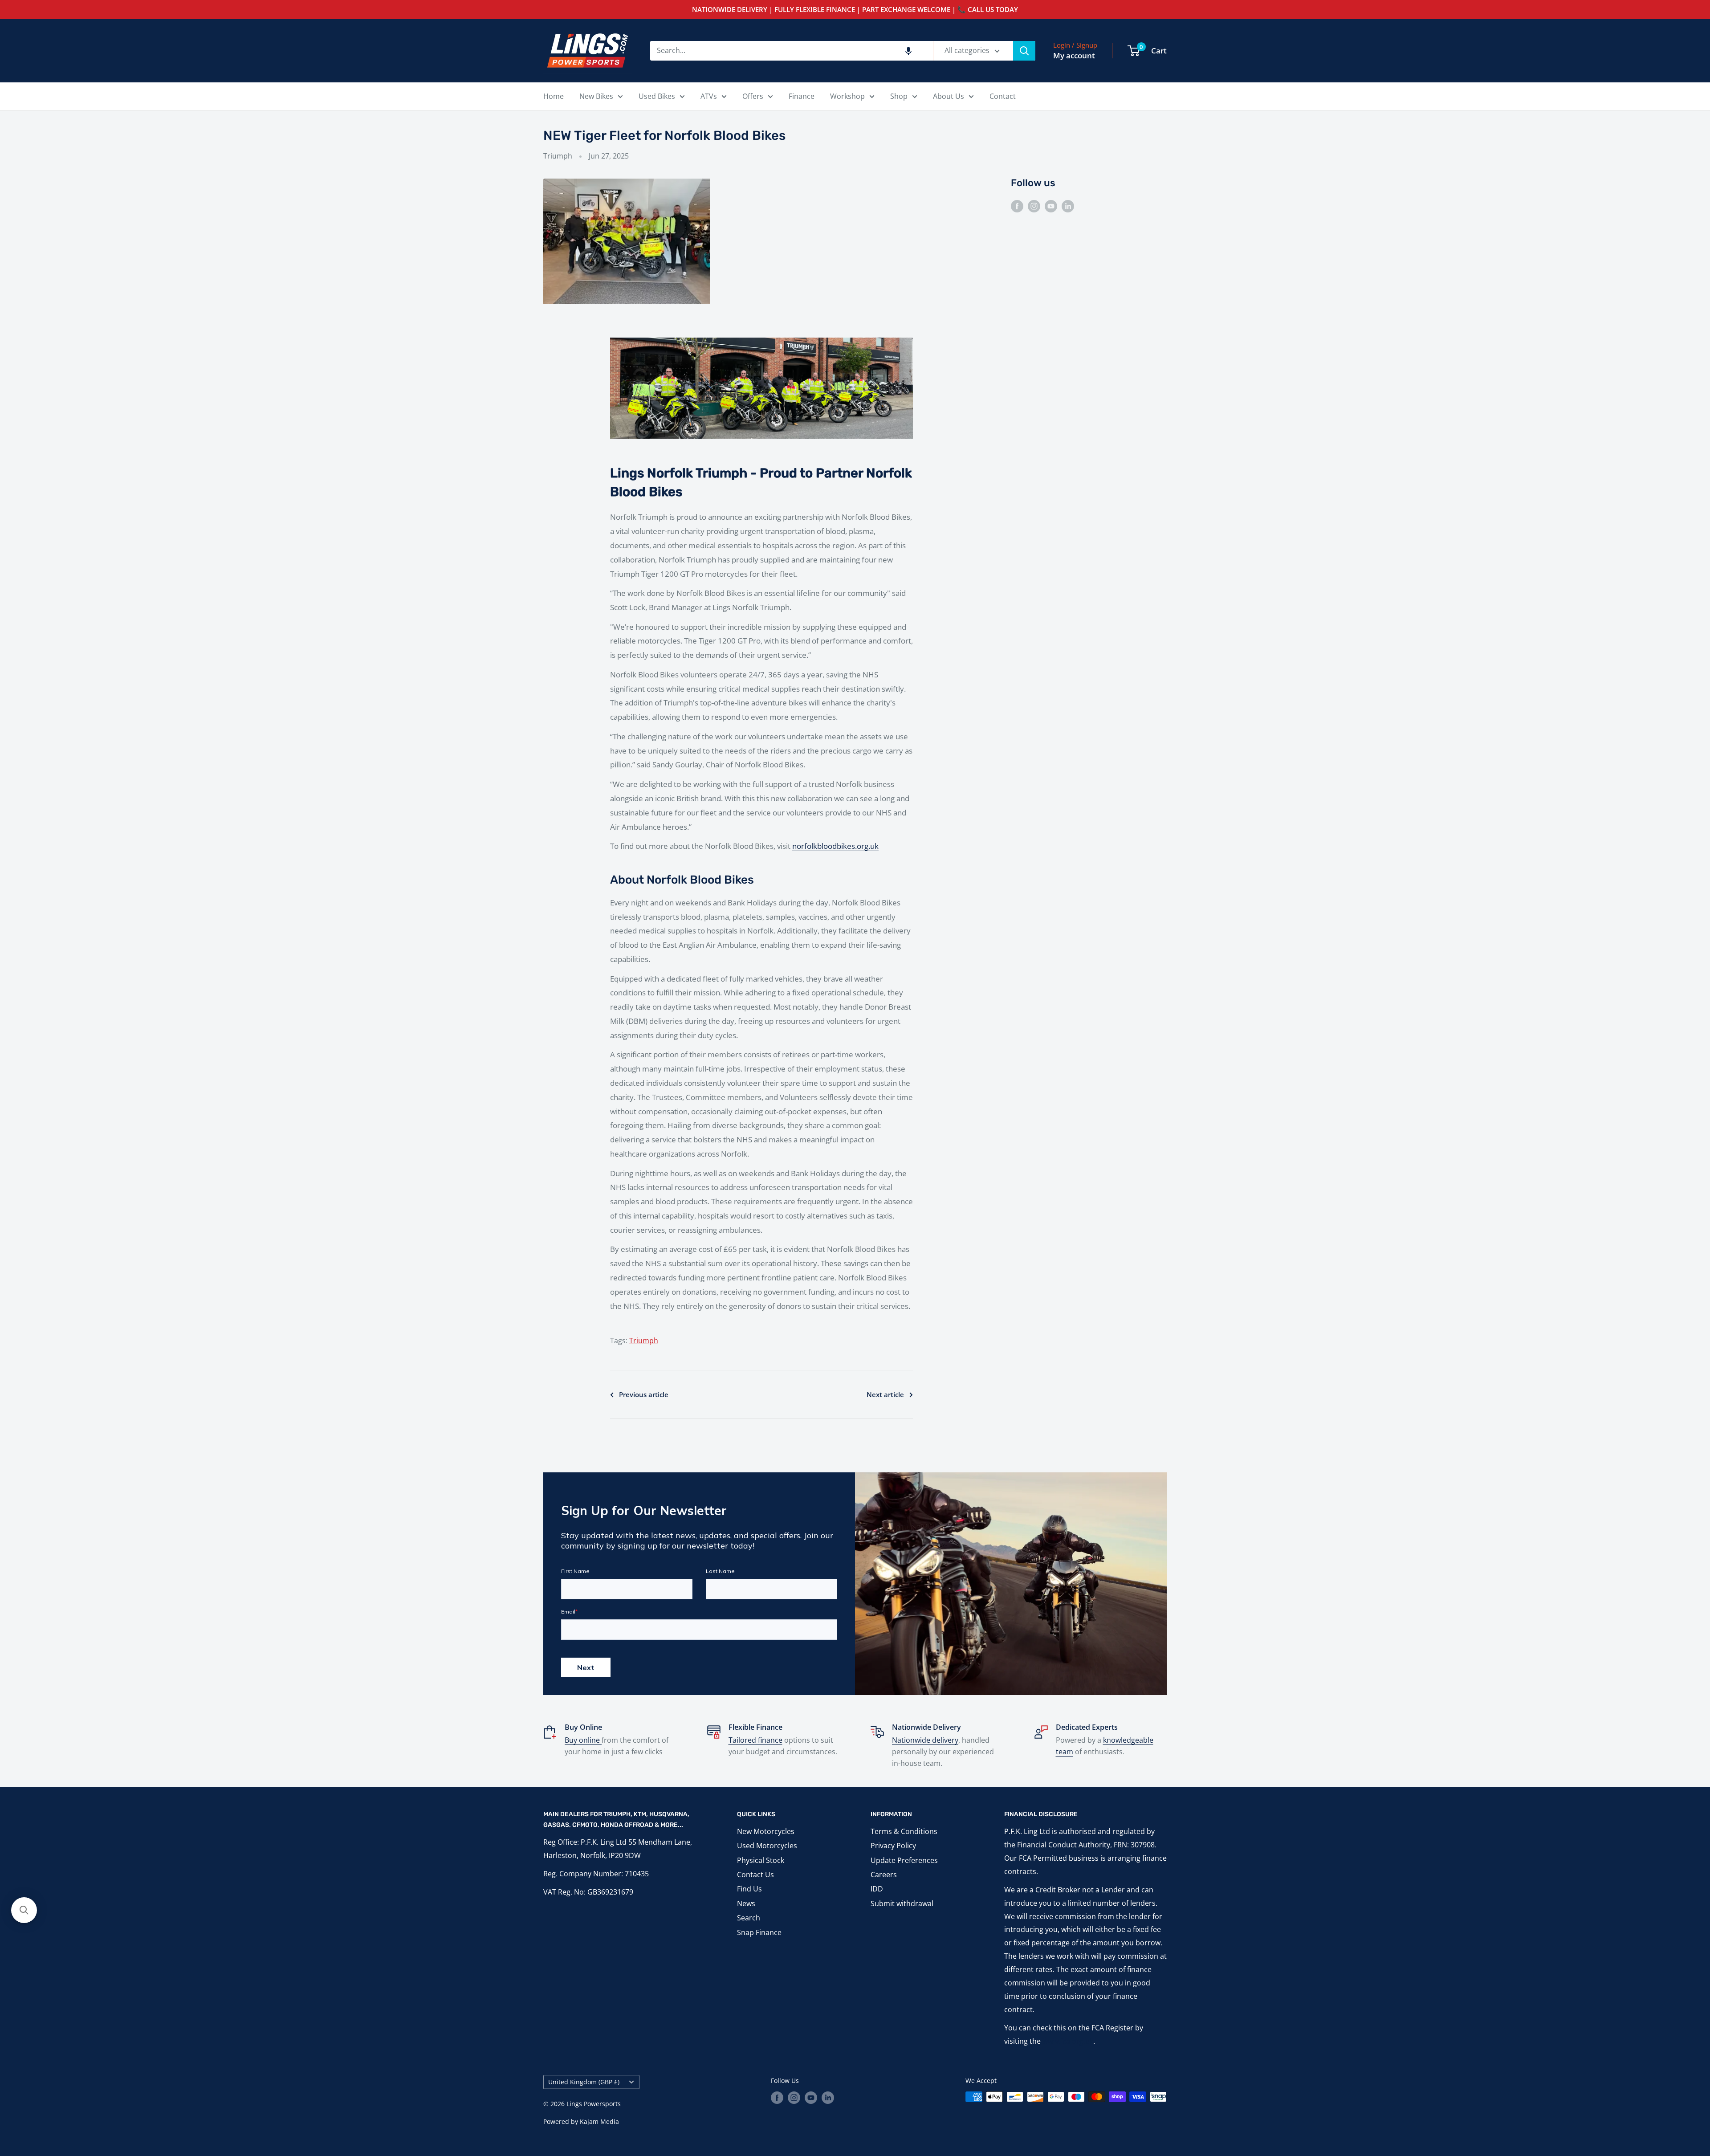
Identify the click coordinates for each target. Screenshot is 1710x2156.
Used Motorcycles (767, 1846)
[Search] (1024, 51)
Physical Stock (761, 1860)
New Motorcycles (766, 1831)
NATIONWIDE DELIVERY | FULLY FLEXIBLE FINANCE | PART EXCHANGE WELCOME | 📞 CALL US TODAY (855, 9)
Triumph (558, 156)
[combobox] (792, 51)
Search (749, 1918)
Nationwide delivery (925, 1740)
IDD (877, 1889)
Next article (885, 1394)
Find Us (749, 1889)
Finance (802, 96)
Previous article (644, 1394)
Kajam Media (599, 2121)
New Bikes (596, 96)
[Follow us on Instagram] (1034, 206)
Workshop (847, 96)
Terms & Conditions (904, 1831)
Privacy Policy (893, 1846)
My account (1074, 55)
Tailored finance (755, 1740)
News (746, 1903)
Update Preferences (904, 1860)
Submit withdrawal (902, 1903)
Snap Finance (759, 1932)
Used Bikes (657, 96)
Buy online (583, 1740)
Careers (884, 1875)
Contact (1003, 96)
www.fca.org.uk (1068, 2041)
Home (554, 96)
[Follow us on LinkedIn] (1068, 206)
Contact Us (755, 1875)
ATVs (709, 96)
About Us (949, 96)
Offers (753, 96)
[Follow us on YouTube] (1051, 206)
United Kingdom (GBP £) (584, 2082)
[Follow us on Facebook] (1017, 206)
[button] (908, 51)
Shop (899, 96)
